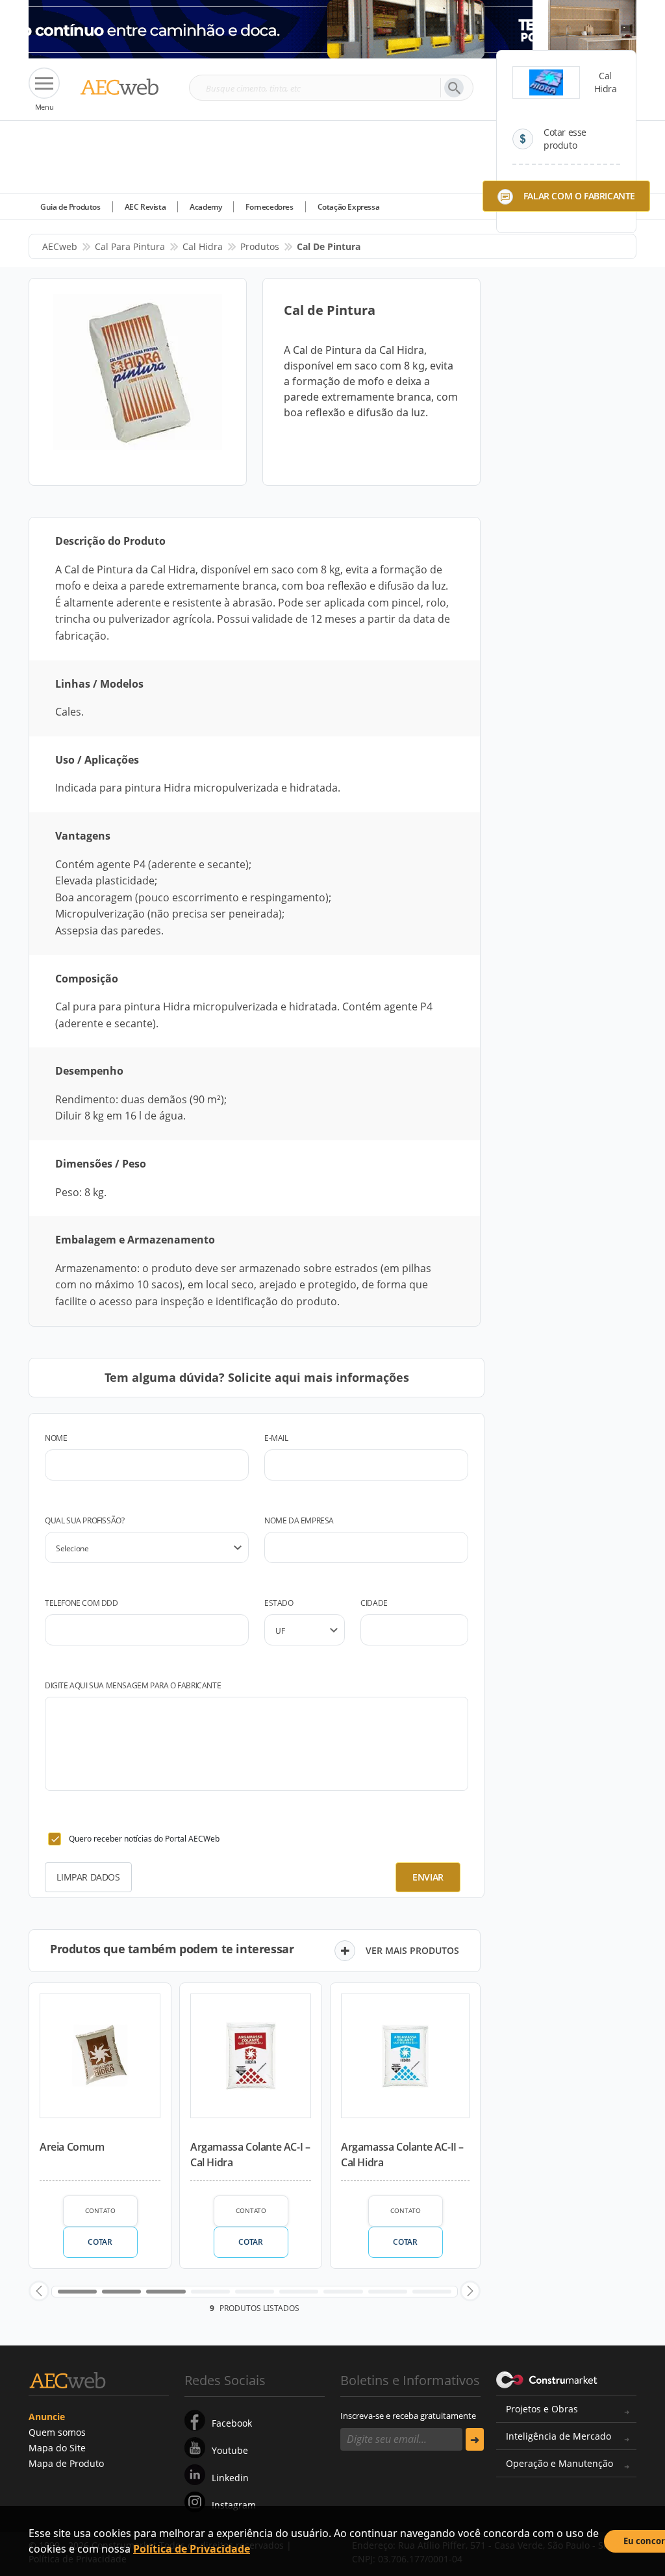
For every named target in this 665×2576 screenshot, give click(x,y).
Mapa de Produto (66, 2463)
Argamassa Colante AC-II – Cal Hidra (402, 2155)
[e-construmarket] (547, 2379)
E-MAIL (276, 1438)
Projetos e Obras (542, 2409)
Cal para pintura (130, 246)
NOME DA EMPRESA (299, 1520)
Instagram (234, 2505)
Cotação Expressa (349, 207)
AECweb (60, 246)
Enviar (428, 1877)
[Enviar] (475, 2439)
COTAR (100, 2242)
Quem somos (57, 2432)
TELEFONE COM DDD (82, 1603)
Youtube (230, 2450)
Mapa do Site (57, 2448)
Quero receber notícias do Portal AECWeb (144, 1839)
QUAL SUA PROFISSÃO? (84, 1520)
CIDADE (374, 1603)
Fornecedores (269, 207)
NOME (56, 1438)
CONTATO (100, 2210)
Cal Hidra (203, 246)
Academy (206, 207)
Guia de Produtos (70, 207)
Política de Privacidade (192, 2549)
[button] (39, 2291)
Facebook (232, 2423)
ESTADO (279, 1603)
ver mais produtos (412, 1950)
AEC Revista (145, 207)
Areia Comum (72, 2147)
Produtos (260, 246)
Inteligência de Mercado (558, 2436)
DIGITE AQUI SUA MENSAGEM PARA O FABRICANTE (133, 1685)
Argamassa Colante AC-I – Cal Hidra (250, 2155)
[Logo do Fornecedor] (546, 82)
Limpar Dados (88, 1877)
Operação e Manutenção (559, 2463)
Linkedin (230, 2478)
